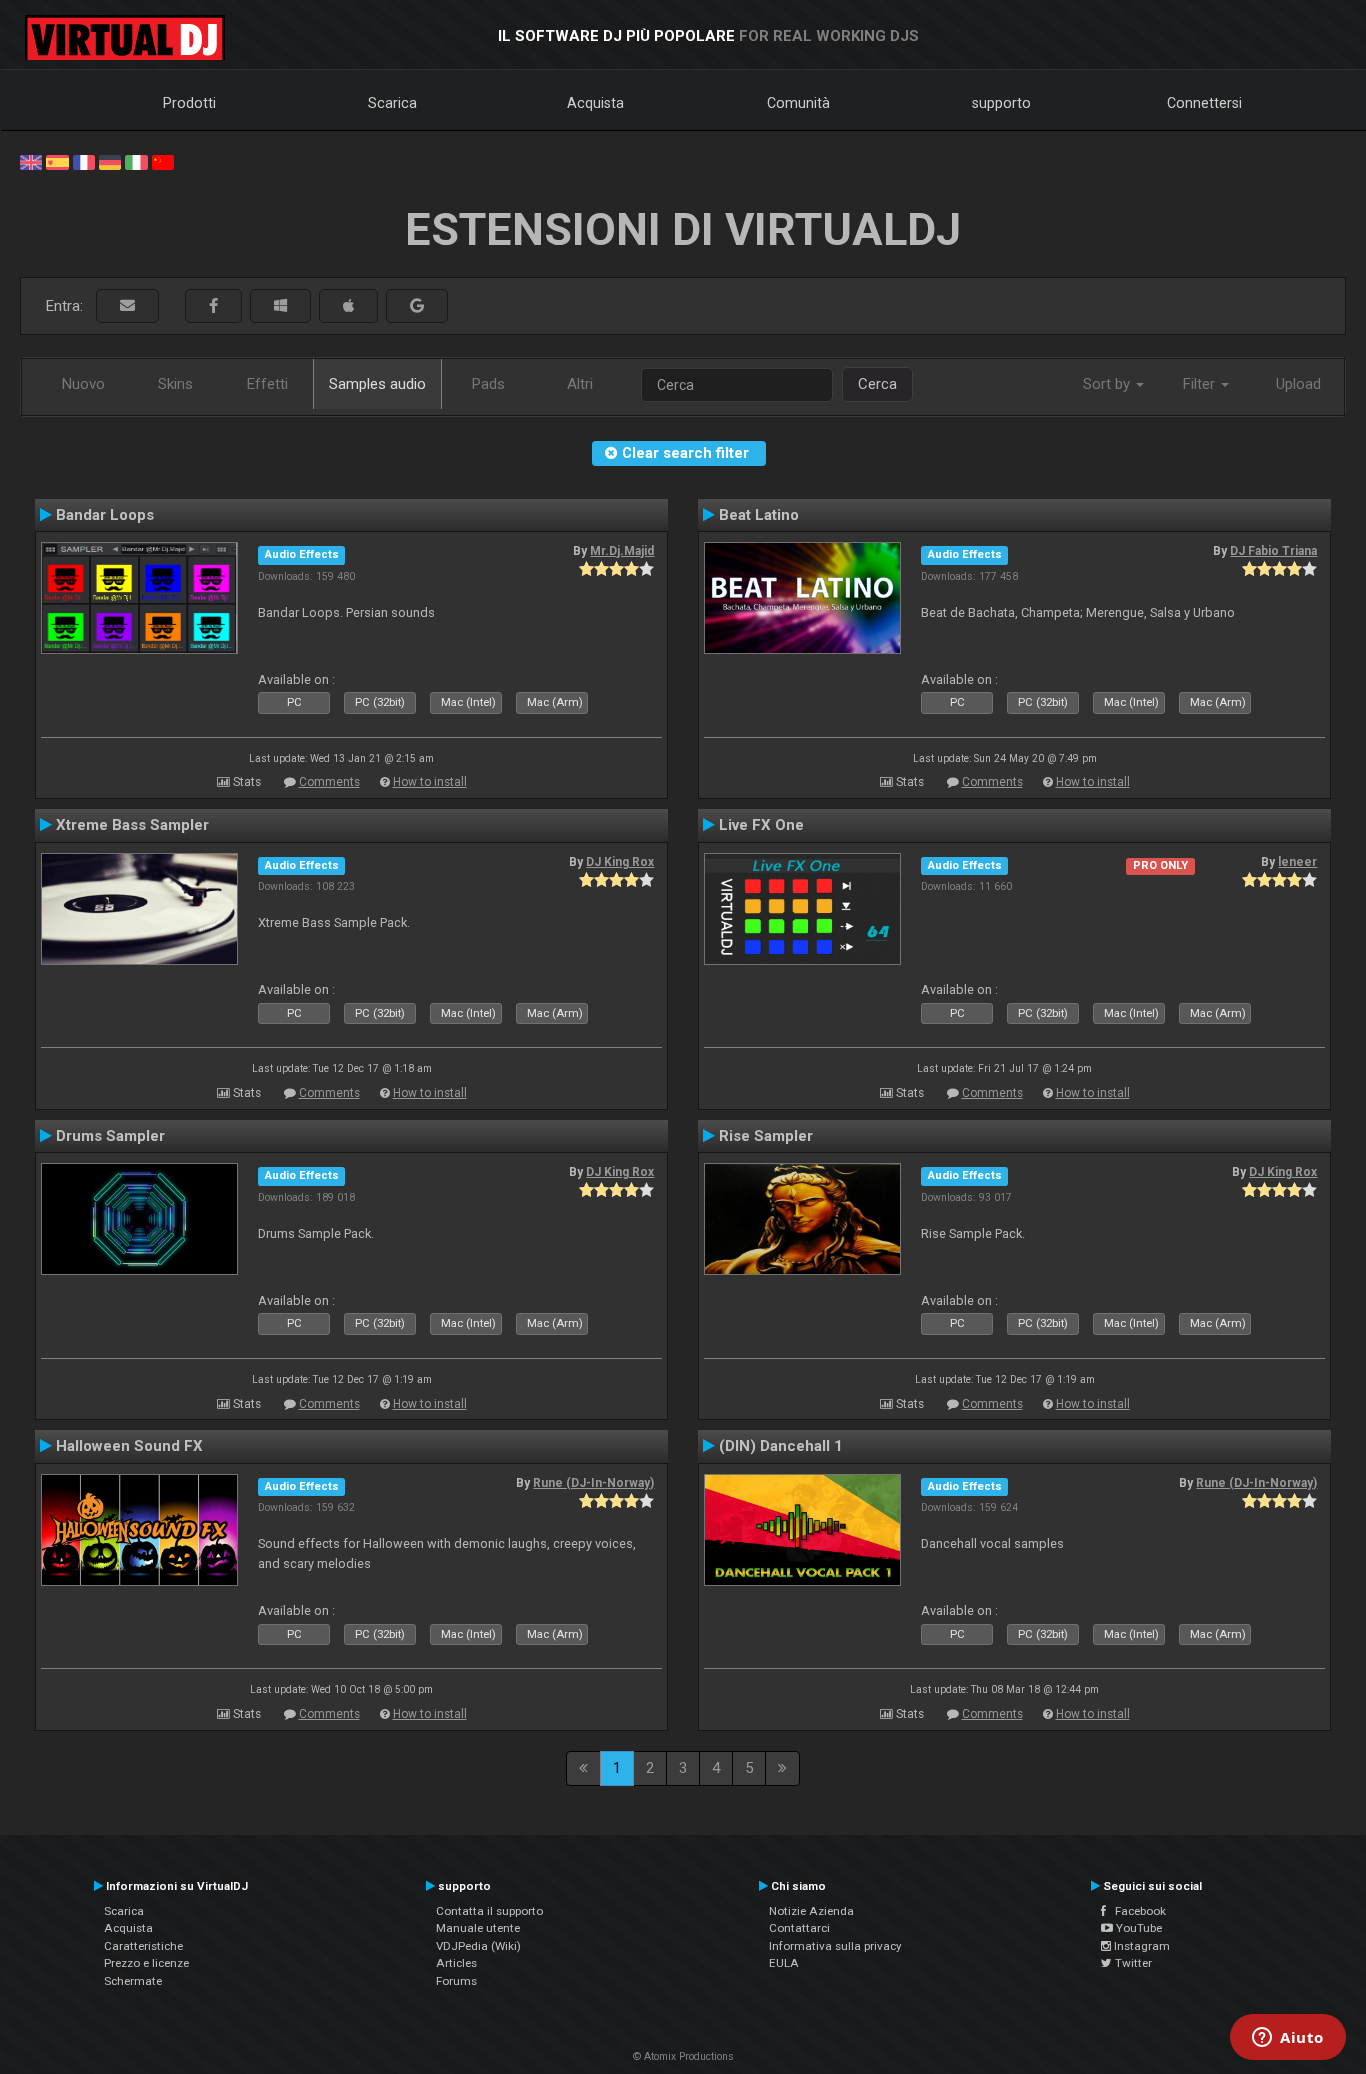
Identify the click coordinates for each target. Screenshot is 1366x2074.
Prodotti (189, 103)
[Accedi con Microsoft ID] (280, 306)
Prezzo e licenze (146, 1963)
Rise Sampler (766, 1136)
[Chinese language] (163, 161)
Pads (488, 384)
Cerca (877, 384)
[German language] (110, 161)
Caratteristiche (143, 1946)
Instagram (1140, 1946)
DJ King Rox (620, 862)
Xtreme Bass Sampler (132, 825)
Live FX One (761, 825)
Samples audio (377, 384)
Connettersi (1204, 103)
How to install (430, 782)
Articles (456, 1963)
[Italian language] (136, 161)
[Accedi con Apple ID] (348, 306)
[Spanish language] (57, 161)
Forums (456, 1981)
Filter (1201, 384)
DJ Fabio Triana (1273, 551)
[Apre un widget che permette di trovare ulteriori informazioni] (1288, 2039)
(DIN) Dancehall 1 (781, 1446)
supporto (1001, 103)
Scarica (392, 103)
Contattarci (799, 1928)
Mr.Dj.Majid (622, 551)
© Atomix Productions (683, 2056)
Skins (175, 384)
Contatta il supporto (489, 1911)
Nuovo (83, 384)
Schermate (133, 1981)
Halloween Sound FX (129, 1446)
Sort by (1108, 384)
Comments (329, 782)
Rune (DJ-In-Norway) (593, 1483)
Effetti (267, 384)
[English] (31, 161)
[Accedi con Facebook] (213, 306)
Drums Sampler (110, 1136)
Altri (580, 384)
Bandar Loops (105, 515)
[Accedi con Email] (127, 306)
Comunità (798, 103)
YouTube (1137, 1928)
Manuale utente (478, 1928)
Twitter (1132, 1963)
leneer (1297, 862)
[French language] (84, 161)
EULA (784, 1963)
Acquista (595, 103)
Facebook (1136, 1911)
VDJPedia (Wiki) (478, 1946)
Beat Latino (759, 515)
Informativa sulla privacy (835, 1946)
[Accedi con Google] (417, 306)
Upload (1298, 384)
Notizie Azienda (811, 1911)
